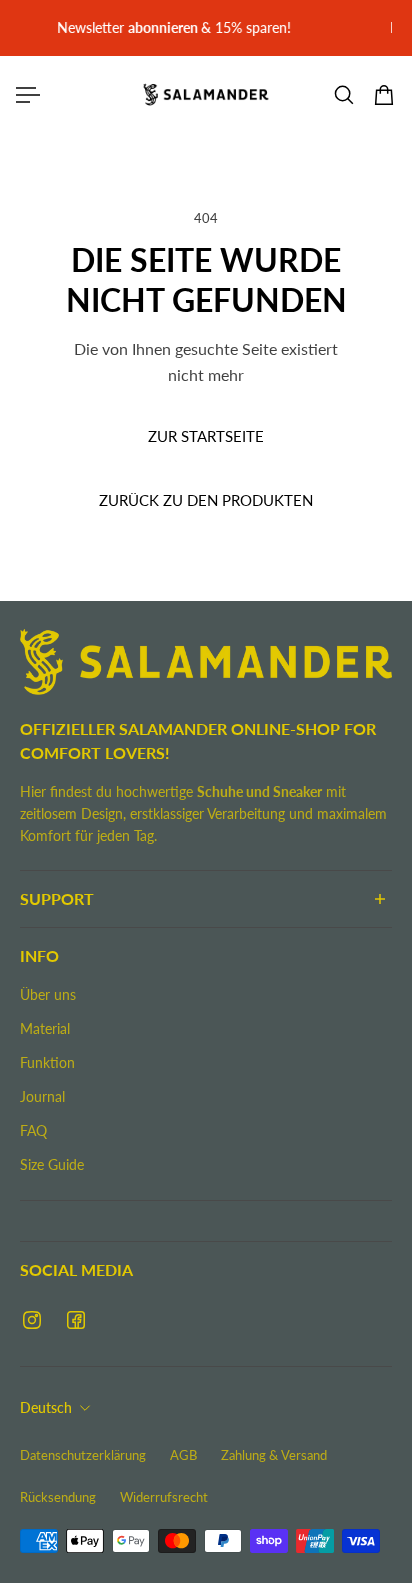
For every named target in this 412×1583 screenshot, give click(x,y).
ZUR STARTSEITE (206, 436)
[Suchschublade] (344, 95)
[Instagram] (32, 1320)
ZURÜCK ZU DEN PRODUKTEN (206, 500)
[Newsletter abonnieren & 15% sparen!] (202, 28)
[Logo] (206, 94)
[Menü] (28, 95)
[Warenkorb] (384, 95)
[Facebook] (76, 1320)
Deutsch (46, 1407)
